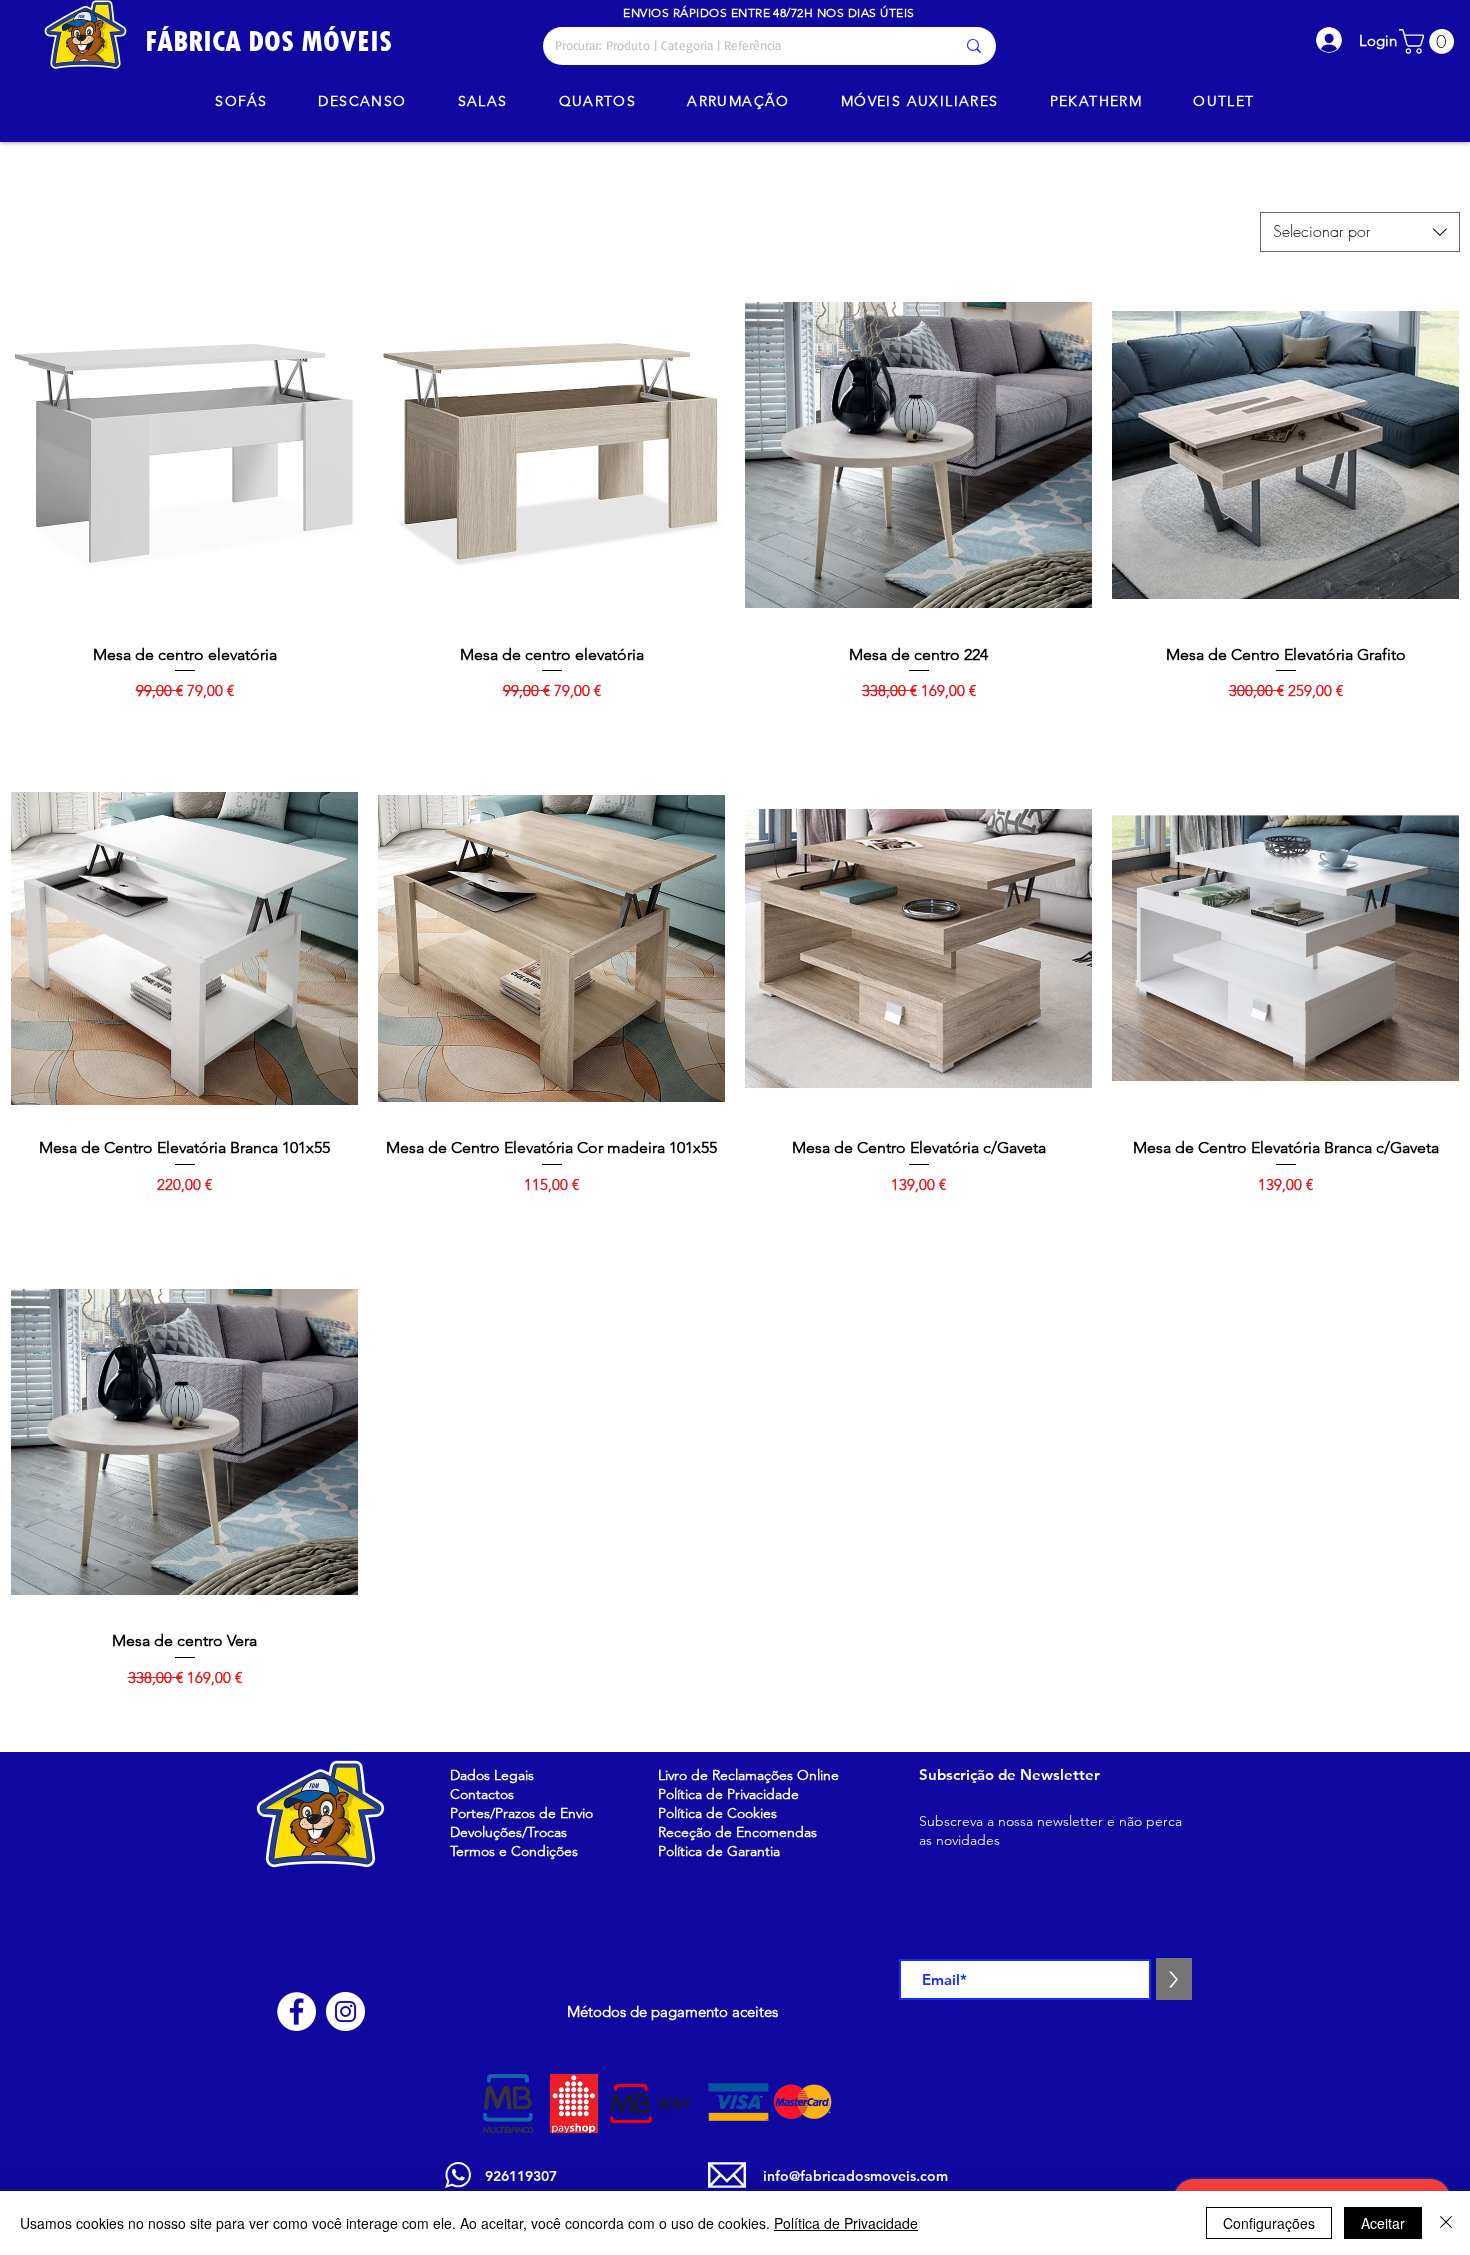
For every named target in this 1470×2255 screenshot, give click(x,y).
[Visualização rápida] (184, 455)
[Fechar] (1446, 2223)
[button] (1429, 41)
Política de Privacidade (846, 2223)
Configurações (1269, 2223)
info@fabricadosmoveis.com (855, 2176)
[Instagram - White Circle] (345, 2011)
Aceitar (1383, 2223)
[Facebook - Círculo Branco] (296, 2011)
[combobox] (1360, 232)
